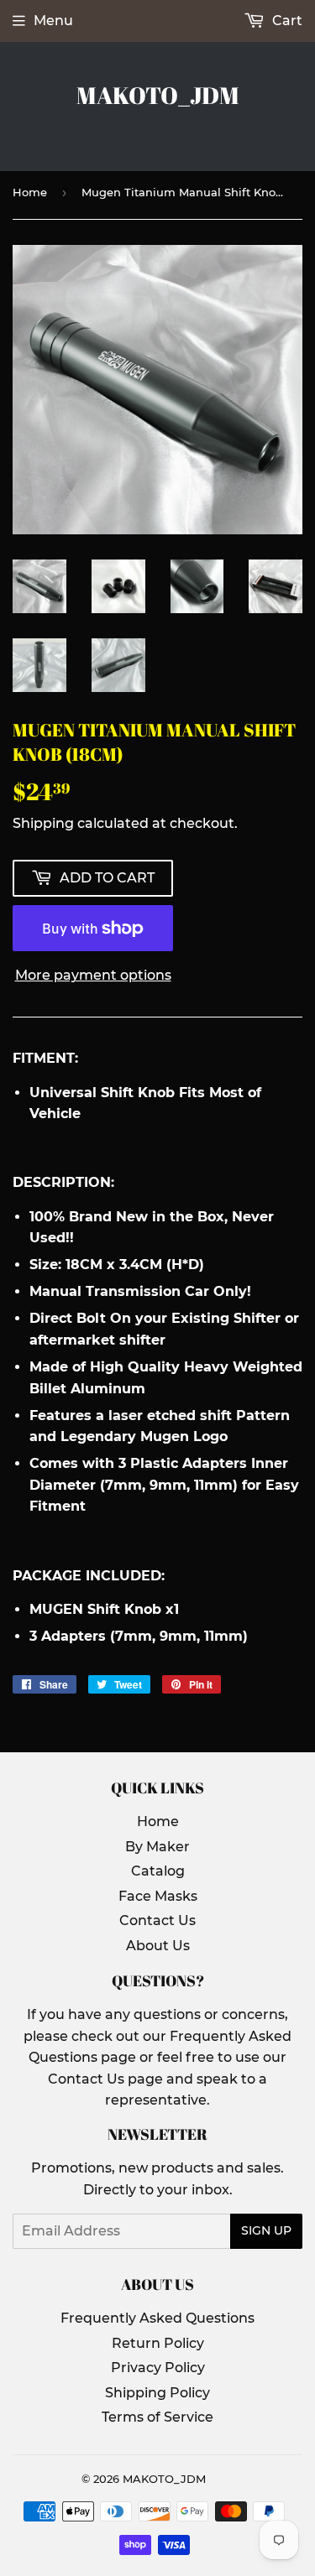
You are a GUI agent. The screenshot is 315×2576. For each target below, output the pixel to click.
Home (30, 192)
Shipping (43, 823)
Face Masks (158, 1896)
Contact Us (157, 1920)
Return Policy (158, 2343)
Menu (53, 21)
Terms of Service (157, 2417)
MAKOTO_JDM (158, 95)
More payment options (93, 975)
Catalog (158, 1871)
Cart (286, 21)
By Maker (157, 1847)
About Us (158, 1946)
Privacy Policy (158, 2368)
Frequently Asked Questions (157, 2318)
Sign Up (266, 2230)
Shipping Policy (157, 2393)
